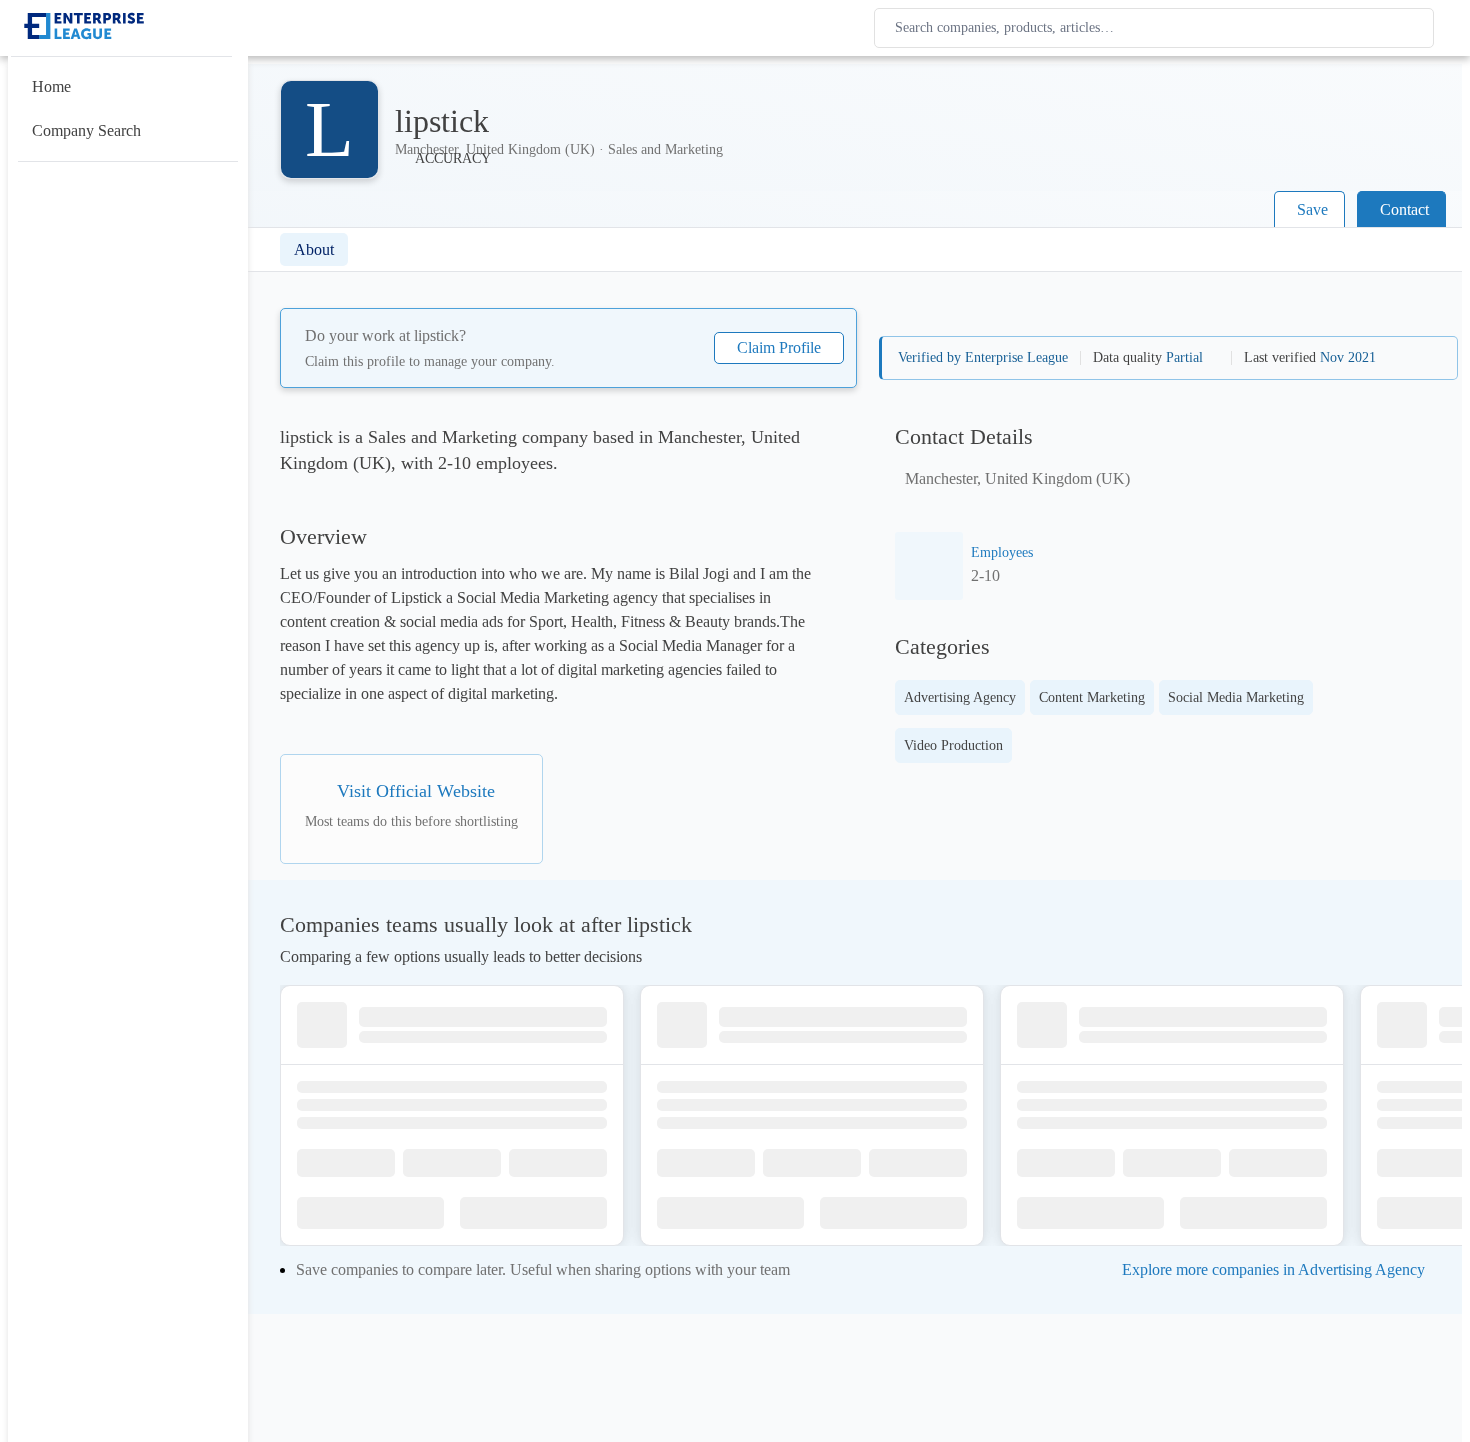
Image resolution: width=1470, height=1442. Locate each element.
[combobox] (1158, 28)
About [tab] (314, 249)
